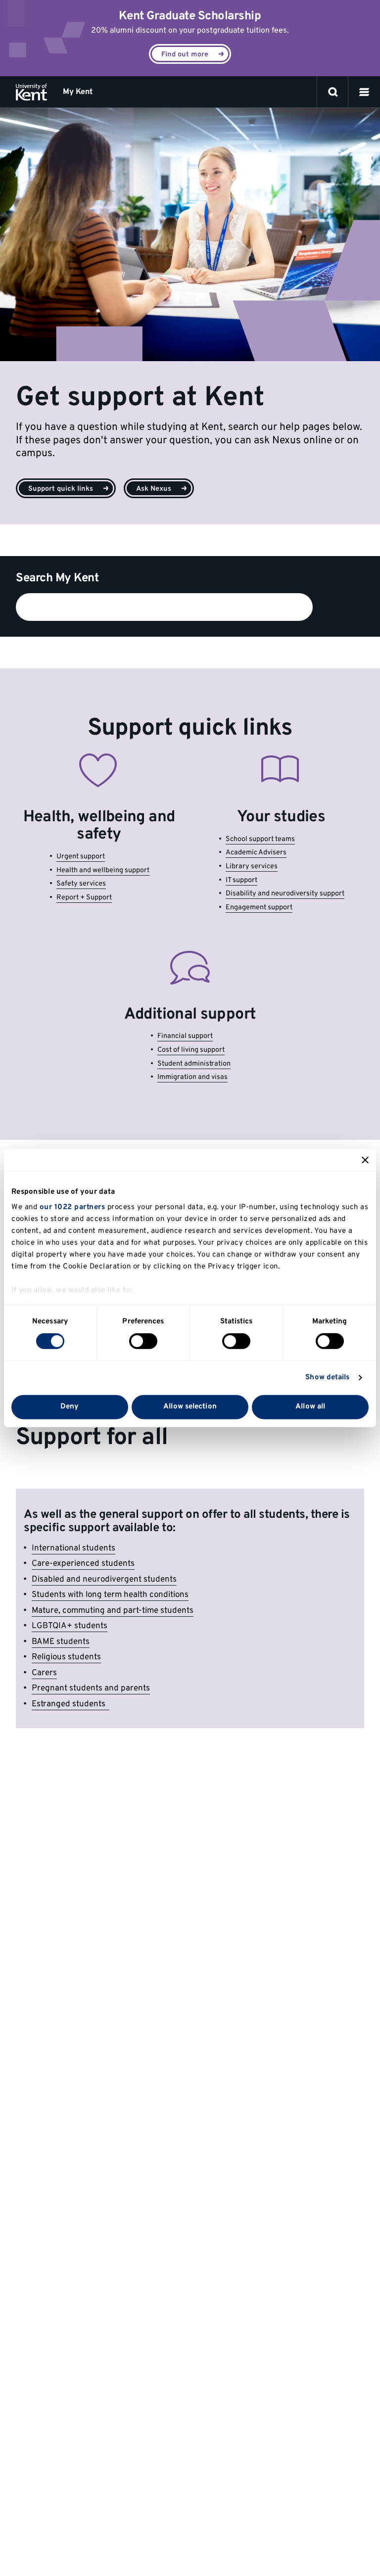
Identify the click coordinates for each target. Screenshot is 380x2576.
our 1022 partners (72, 1207)
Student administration (194, 1064)
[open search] (333, 92)
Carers (44, 1673)
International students (73, 1548)
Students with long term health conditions (110, 1595)
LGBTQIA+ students (70, 1626)
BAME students (61, 1642)
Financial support (185, 1036)
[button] (364, 92)
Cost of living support (191, 1050)
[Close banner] (365, 1160)
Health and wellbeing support (103, 870)
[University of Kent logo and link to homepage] (31, 92)
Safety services (81, 884)
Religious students (66, 1657)
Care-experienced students (83, 1564)
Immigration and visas (192, 1077)
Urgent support (81, 857)
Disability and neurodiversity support (285, 894)
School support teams (260, 839)
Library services (252, 866)
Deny (70, 1407)
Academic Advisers (256, 853)
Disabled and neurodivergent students (104, 1580)
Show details (327, 1378)
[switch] (143, 1341)
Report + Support (84, 898)
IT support (241, 880)
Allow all (310, 1407)
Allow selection (190, 1407)
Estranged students (71, 1704)
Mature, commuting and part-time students (113, 1611)
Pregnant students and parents (91, 1688)
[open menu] (364, 92)
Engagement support (259, 908)
